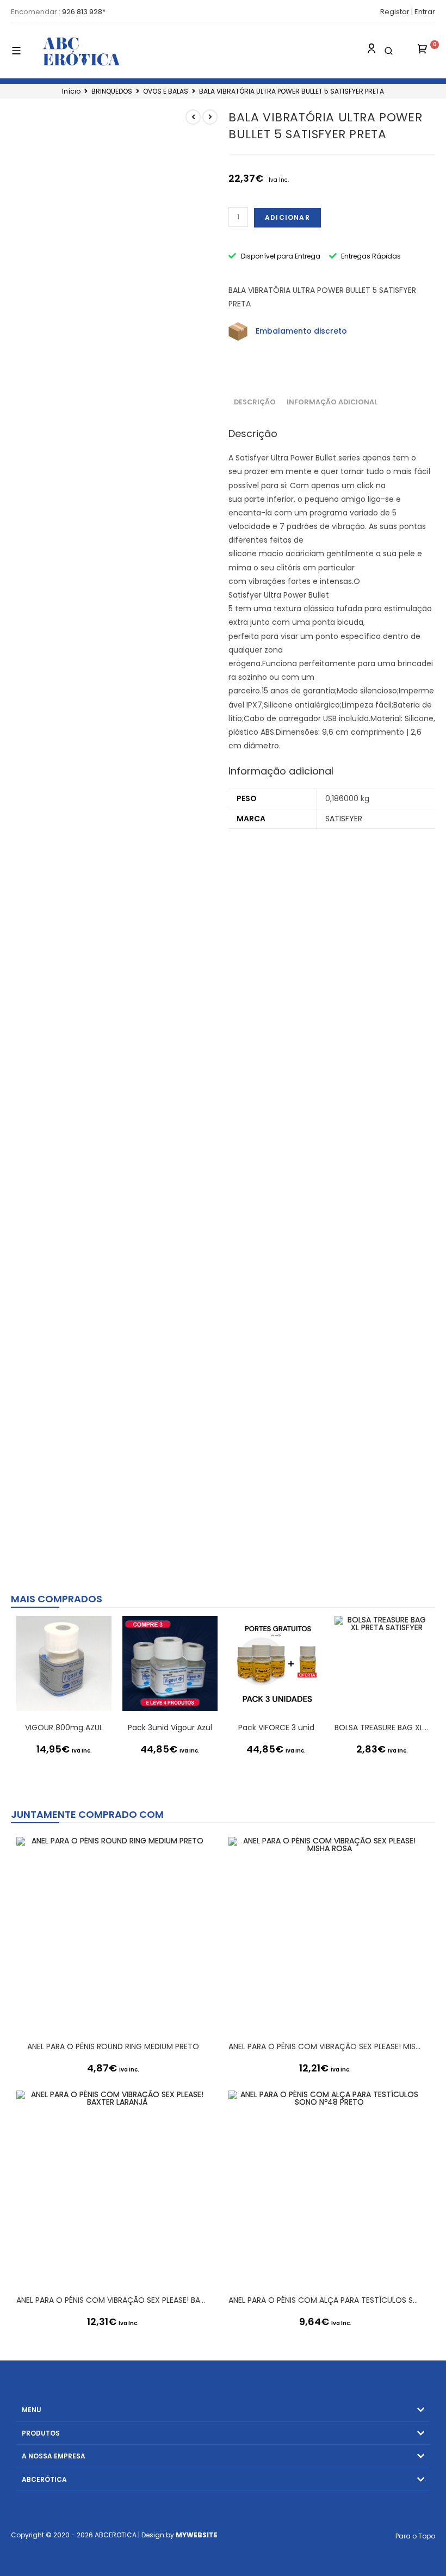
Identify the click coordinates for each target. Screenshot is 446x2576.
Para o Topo (415, 2536)
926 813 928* (84, 12)
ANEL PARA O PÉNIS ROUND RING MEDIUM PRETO (113, 2046)
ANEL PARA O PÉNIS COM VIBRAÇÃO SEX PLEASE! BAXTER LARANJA (113, 2300)
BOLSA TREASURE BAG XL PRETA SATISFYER (382, 1727)
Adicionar (287, 217)
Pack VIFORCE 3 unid (276, 1727)
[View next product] (210, 117)
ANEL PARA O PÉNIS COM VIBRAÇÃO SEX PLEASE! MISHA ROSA (325, 2046)
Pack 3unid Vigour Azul (170, 1727)
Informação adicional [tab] (332, 402)
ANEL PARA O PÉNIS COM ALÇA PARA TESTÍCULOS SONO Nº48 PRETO (325, 2300)
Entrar (425, 12)
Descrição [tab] (255, 402)
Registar (395, 12)
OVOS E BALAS (166, 91)
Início (71, 91)
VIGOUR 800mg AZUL (64, 1727)
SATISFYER (344, 819)
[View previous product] (193, 117)
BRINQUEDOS (112, 91)
